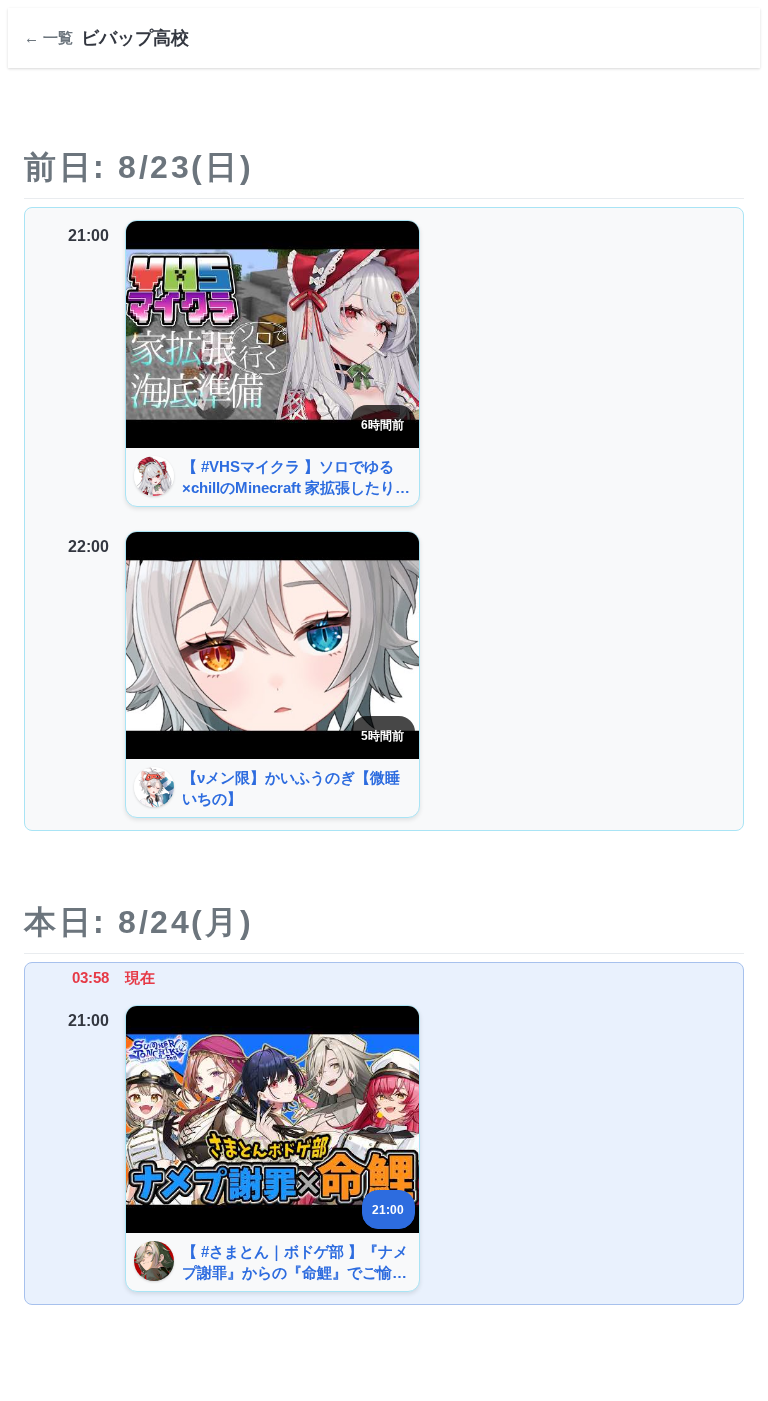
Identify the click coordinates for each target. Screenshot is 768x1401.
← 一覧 (48, 37)
